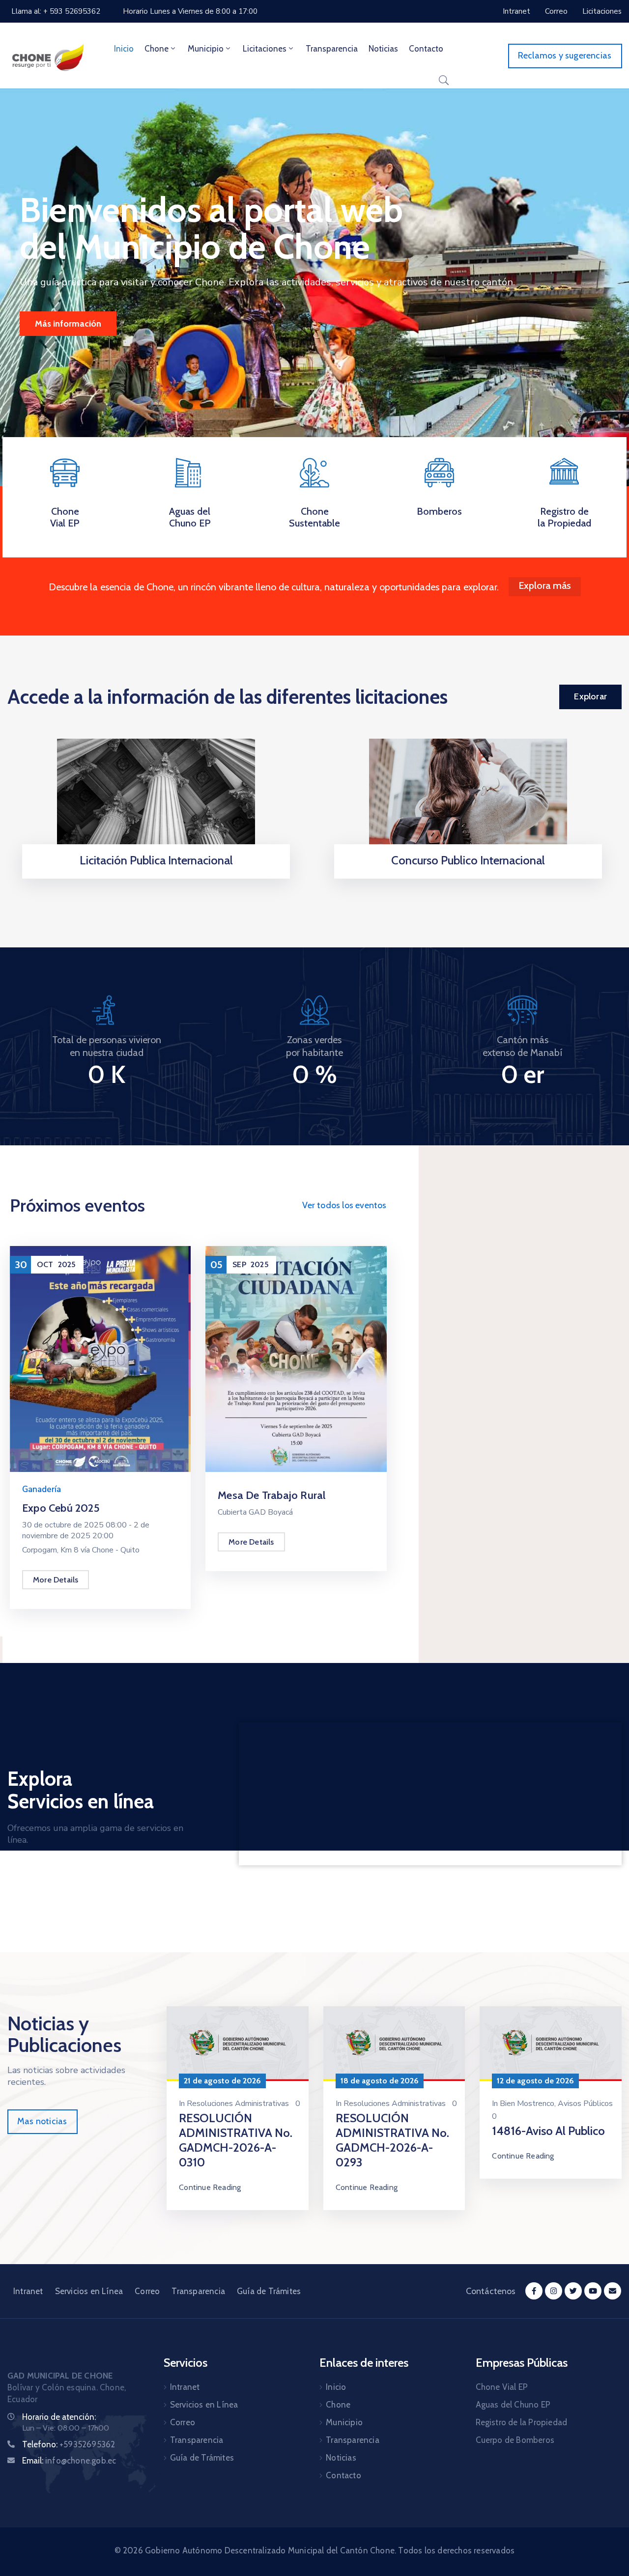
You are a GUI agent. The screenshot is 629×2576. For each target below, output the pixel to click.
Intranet (28, 2291)
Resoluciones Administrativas (238, 2104)
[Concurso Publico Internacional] (468, 799)
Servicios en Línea (89, 2291)
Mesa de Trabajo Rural (272, 1495)
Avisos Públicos (585, 2104)
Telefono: (69, 2444)
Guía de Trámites (269, 2291)
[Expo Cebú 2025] (100, 1358)
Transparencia (332, 49)
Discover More (63, 324)
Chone (157, 49)
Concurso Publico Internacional (468, 860)
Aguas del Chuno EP (190, 517)
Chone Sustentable (314, 517)
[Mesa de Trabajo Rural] (296, 1358)
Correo (147, 2291)
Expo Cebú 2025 (61, 1508)
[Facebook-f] (534, 2291)
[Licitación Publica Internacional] (156, 799)
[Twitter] (573, 2291)
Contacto (426, 49)
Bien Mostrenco (527, 2104)
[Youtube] (593, 2291)
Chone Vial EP (65, 517)
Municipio (206, 49)
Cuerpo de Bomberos (515, 2440)
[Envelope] (613, 2291)
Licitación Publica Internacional (156, 860)
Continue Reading (210, 2187)
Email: (69, 2461)
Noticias (383, 49)
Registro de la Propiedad (564, 517)
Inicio (124, 49)
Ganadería (42, 1489)
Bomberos (439, 511)
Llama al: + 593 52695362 (56, 11)
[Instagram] (554, 2291)
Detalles (156, 875)
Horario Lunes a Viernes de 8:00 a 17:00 (190, 11)
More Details (56, 1580)
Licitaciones (265, 49)
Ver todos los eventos (344, 1205)
